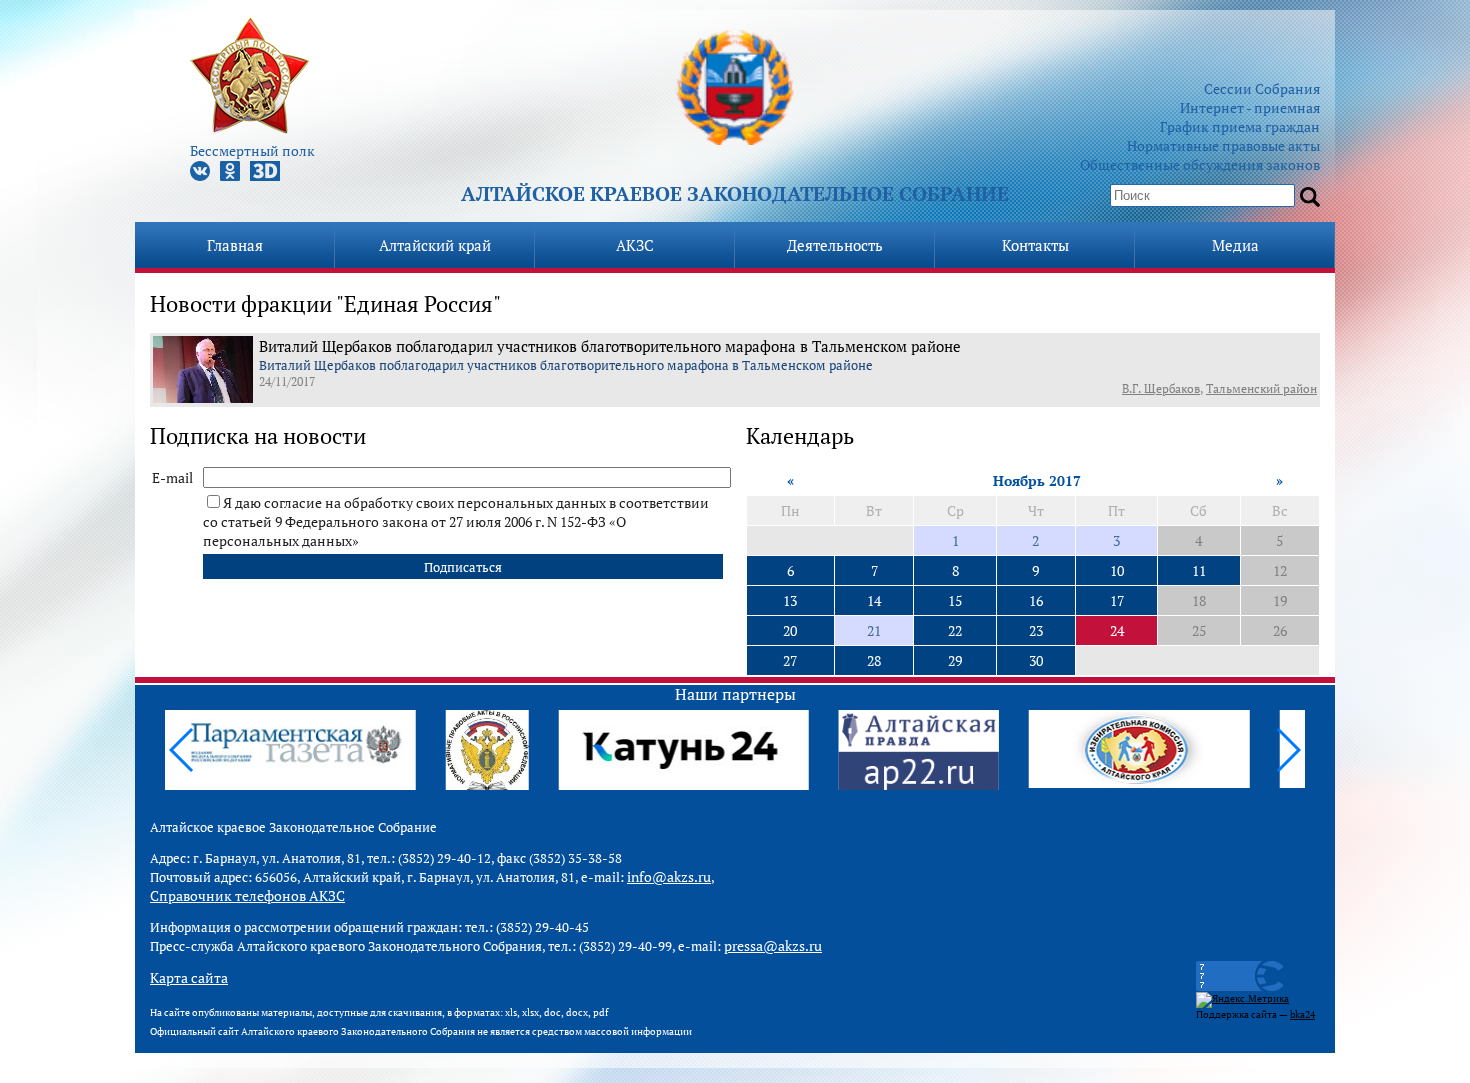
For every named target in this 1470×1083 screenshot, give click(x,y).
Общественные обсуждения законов (1200, 164)
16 (1036, 600)
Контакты (1035, 245)
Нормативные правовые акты (1223, 145)
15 (955, 600)
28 (874, 660)
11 (1199, 570)
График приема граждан (1240, 126)
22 (955, 630)
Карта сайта (189, 977)
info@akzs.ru (669, 876)
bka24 (1302, 1014)
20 (790, 630)
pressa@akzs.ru (773, 945)
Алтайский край (435, 245)
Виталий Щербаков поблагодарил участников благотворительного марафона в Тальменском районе (610, 346)
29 (955, 660)
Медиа (1235, 245)
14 (874, 600)
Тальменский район (1261, 388)
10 (1117, 570)
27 (790, 660)
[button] (1287, 750)
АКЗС (635, 245)
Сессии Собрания (1262, 88)
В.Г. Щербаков (1161, 388)
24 (1117, 630)
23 (1036, 630)
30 (1036, 660)
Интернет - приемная (1250, 107)
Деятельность (835, 245)
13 (790, 600)
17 (1117, 600)
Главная (235, 245)
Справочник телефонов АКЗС (247, 895)
